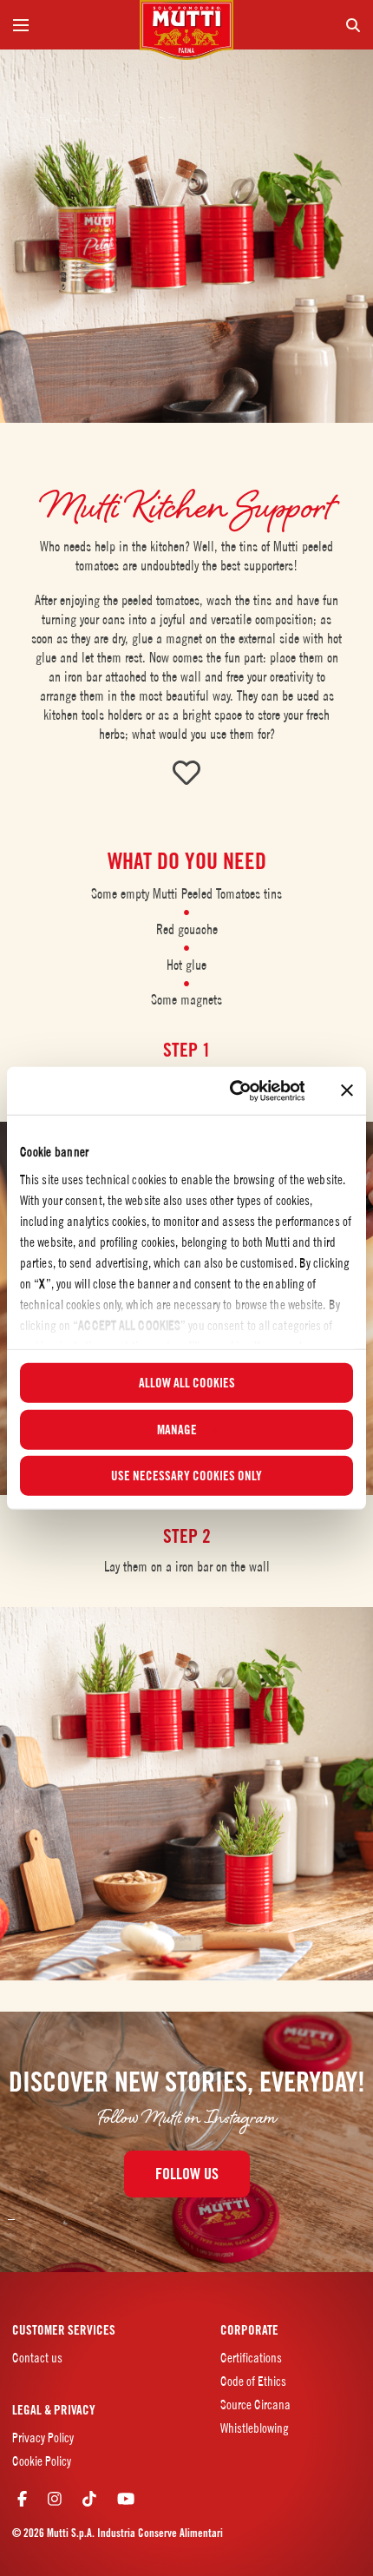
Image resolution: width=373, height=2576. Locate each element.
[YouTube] (126, 2498)
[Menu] (69, 25)
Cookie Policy (42, 2461)
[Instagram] (55, 2498)
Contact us (37, 2358)
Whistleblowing (255, 2428)
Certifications (251, 2358)
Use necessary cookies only (186, 1476)
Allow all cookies (187, 1383)
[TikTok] (89, 2498)
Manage (177, 1429)
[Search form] (304, 25)
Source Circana (255, 2405)
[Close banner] (347, 1090)
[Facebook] (22, 2498)
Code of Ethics (253, 2381)
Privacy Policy (43, 2438)
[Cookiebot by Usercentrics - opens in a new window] (231, 1090)
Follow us (187, 2174)
